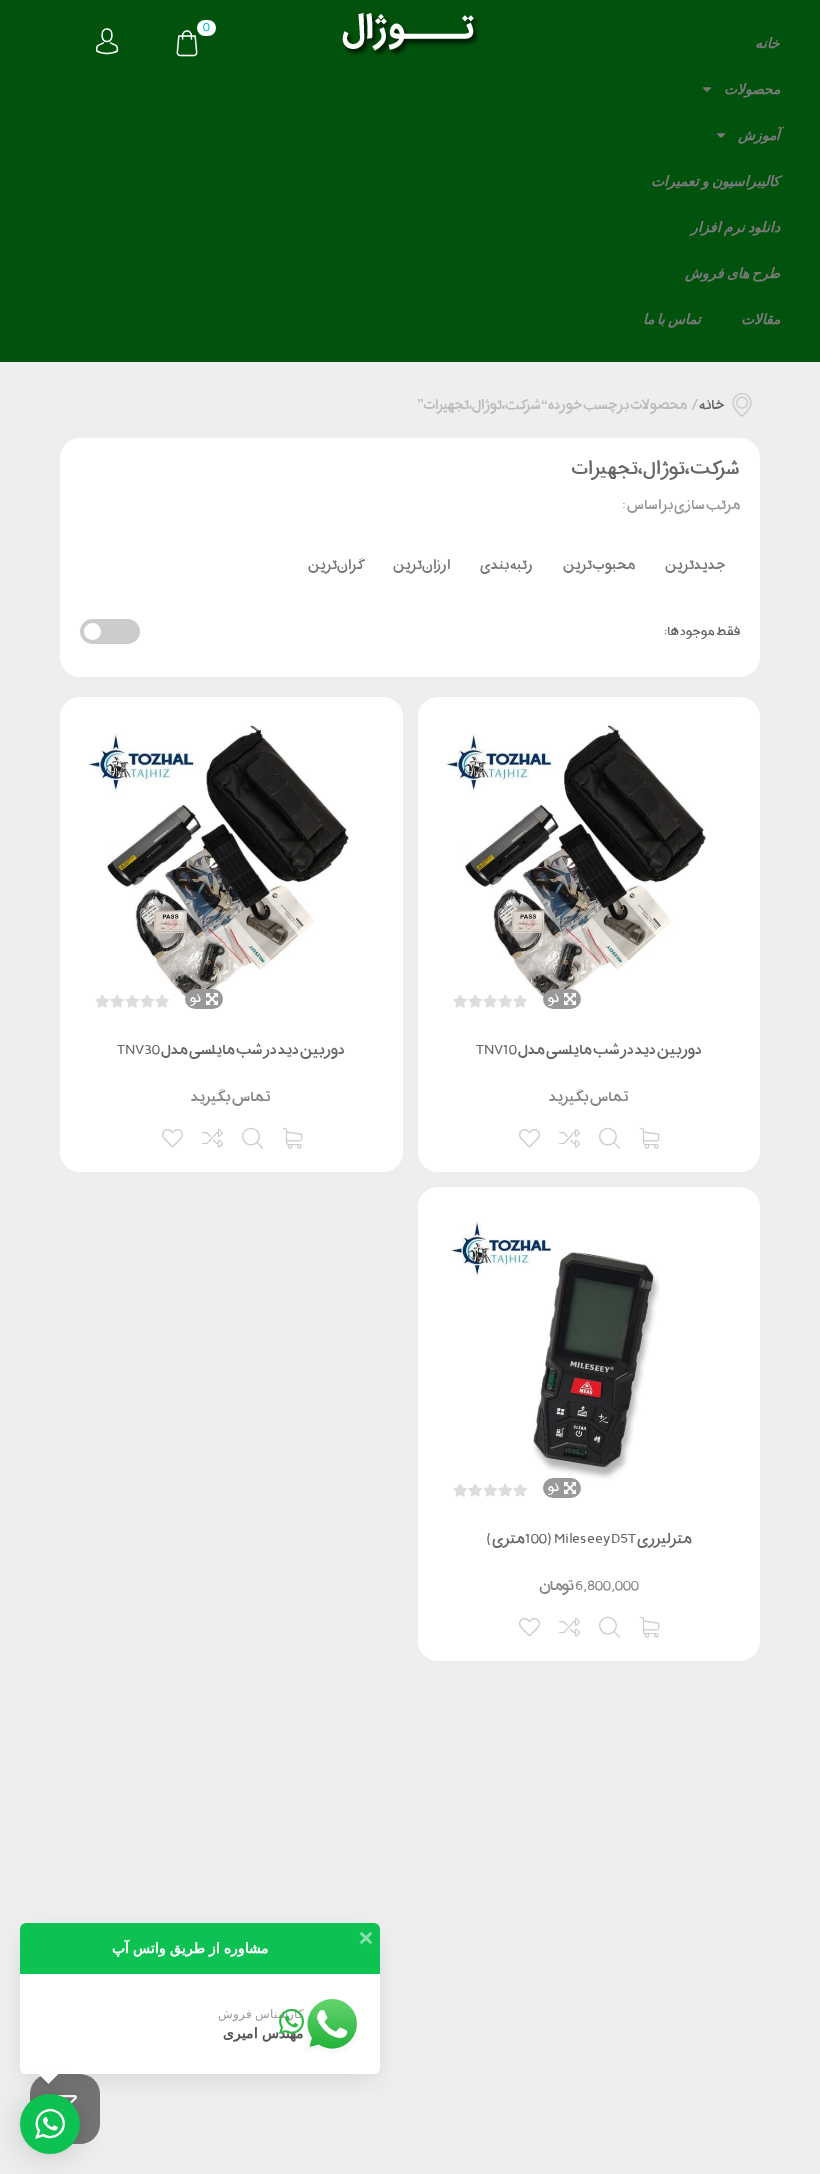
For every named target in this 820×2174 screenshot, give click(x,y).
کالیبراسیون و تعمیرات (715, 181)
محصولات (752, 89)
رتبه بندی (506, 564)
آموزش (759, 135)
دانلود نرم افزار (735, 227)
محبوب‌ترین (599, 564)
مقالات (760, 319)
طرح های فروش (732, 273)
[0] (187, 45)
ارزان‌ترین (421, 564)
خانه (767, 43)
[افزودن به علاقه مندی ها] (531, 1136)
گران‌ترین (335, 564)
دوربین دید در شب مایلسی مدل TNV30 (231, 1049)
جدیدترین (695, 564)
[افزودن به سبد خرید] (651, 1136)
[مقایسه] (571, 1136)
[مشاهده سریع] (611, 1136)
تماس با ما (672, 319)
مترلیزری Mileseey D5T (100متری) (589, 1538)
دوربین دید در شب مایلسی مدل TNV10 (589, 1049)
